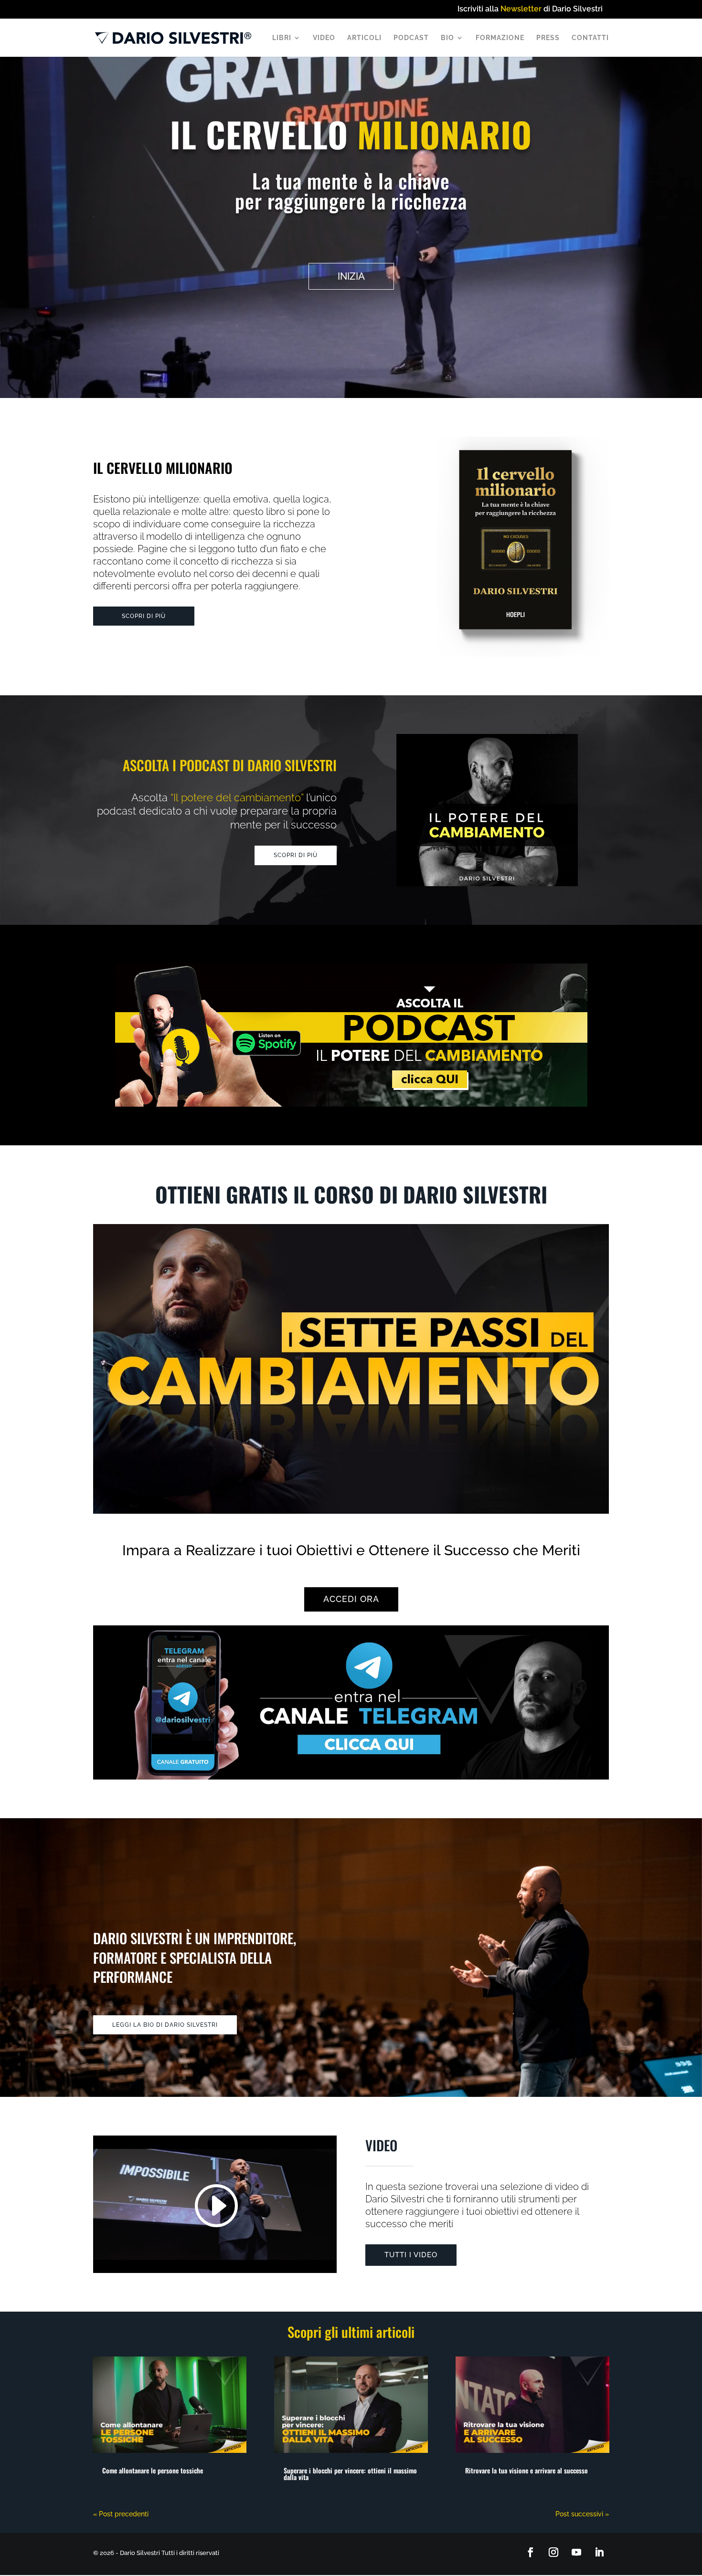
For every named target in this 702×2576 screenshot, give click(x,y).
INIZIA (351, 276)
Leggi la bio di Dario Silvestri (165, 2025)
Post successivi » (582, 2514)
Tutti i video (411, 2255)
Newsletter (521, 9)
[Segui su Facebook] (531, 2552)
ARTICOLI (364, 38)
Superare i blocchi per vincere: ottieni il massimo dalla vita (350, 2474)
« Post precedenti (121, 2514)
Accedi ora (351, 1599)
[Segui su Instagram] (553, 2552)
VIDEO (324, 38)
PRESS (548, 38)
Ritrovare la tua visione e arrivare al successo (526, 2470)
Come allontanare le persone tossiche (153, 2470)
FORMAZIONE (500, 38)
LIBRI (282, 38)
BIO (447, 38)
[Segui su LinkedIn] (599, 2552)
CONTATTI (590, 38)
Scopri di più (144, 616)
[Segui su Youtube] (576, 2552)
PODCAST (411, 38)
